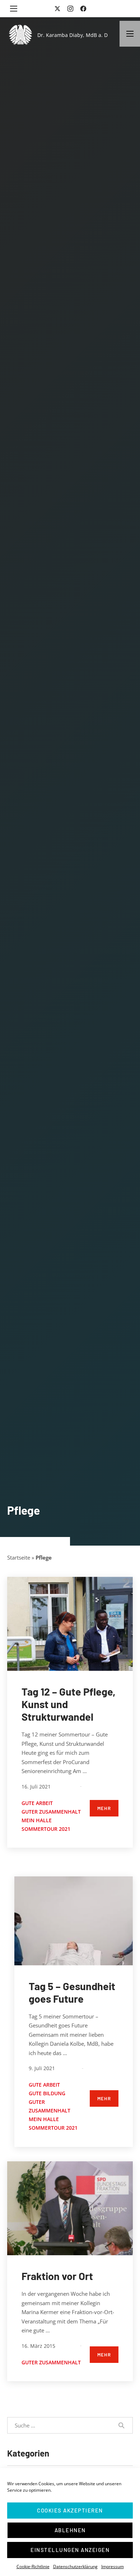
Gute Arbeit (37, 1803)
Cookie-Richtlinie (33, 2566)
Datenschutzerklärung (75, 2566)
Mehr (104, 1808)
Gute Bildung (47, 2093)
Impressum (113, 2566)
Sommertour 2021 (46, 1829)
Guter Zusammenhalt (51, 1812)
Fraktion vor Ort (57, 2276)
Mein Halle (37, 1820)
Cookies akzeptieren (70, 2510)
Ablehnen (70, 2530)
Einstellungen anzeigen (70, 2550)
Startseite (19, 1557)
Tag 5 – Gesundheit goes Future (72, 1992)
